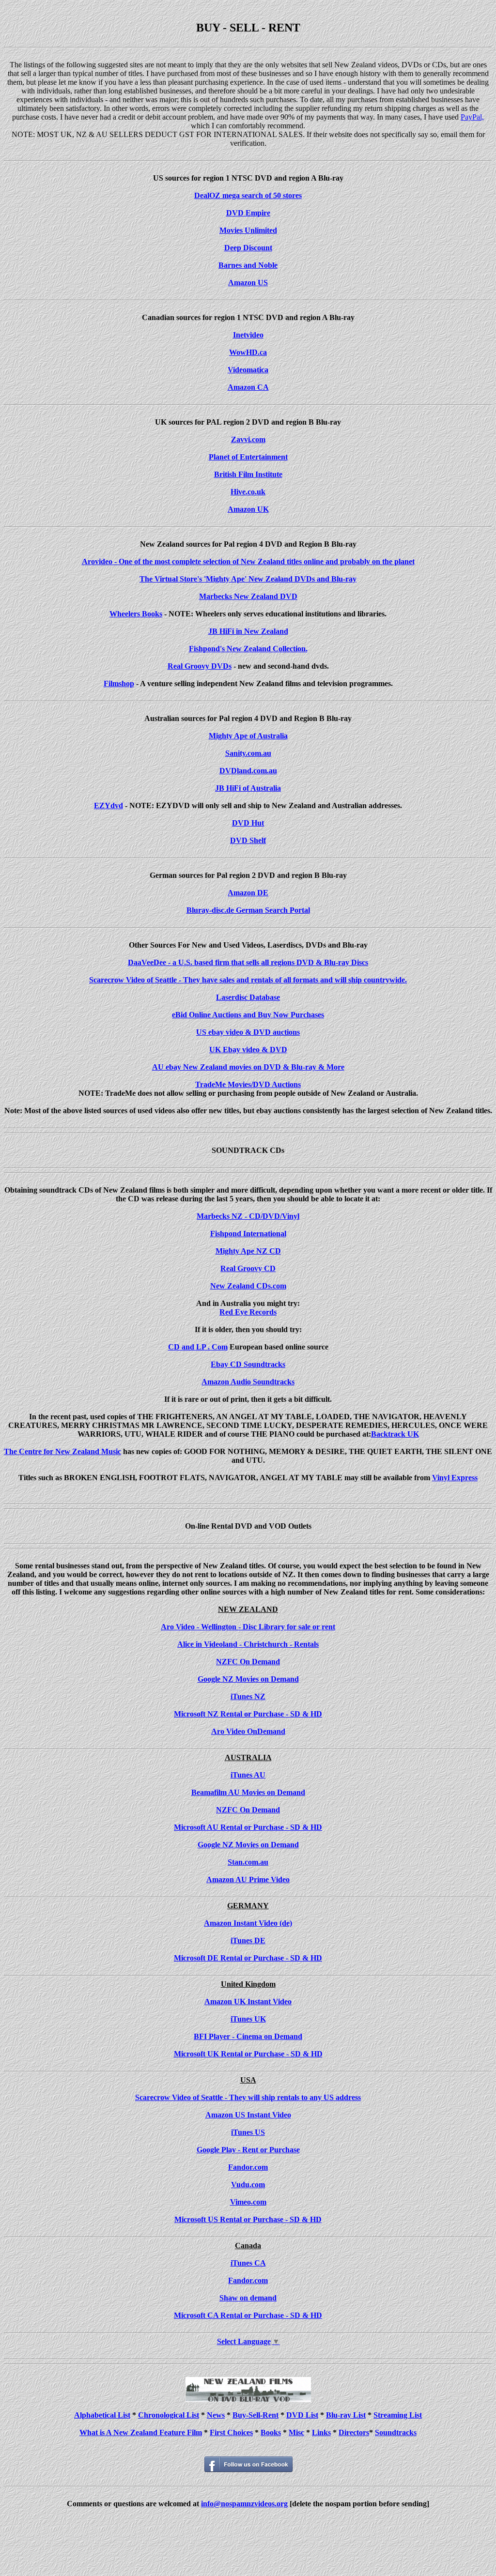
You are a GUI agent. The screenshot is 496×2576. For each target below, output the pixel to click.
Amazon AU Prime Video (248, 1879)
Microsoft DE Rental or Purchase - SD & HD (248, 1958)
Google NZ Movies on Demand (248, 1679)
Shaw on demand (248, 2298)
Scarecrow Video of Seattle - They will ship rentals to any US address (248, 2097)
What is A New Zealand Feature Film (141, 2432)
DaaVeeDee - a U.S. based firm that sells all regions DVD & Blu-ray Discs (248, 962)
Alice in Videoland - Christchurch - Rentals (248, 1644)
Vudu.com (248, 2185)
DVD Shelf (248, 840)
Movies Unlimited (248, 230)
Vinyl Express (455, 1478)
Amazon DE (248, 893)
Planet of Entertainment (248, 457)
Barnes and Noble (248, 265)
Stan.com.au (248, 1862)
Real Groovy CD (248, 1268)
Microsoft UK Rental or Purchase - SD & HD (248, 2054)
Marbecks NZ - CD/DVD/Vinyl (248, 1216)
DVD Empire (248, 213)
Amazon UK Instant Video (248, 2001)
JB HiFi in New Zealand (248, 631)
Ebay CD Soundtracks (248, 1364)
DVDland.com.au (248, 771)
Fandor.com (248, 2167)
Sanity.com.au (248, 753)
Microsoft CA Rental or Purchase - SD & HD (248, 2315)
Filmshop (119, 683)
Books (271, 2432)
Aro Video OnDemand (248, 1731)
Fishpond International (248, 1234)
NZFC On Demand (248, 1662)
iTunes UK (248, 2019)
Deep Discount (248, 248)
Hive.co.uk (248, 492)
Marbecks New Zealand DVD (248, 596)
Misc (296, 2432)
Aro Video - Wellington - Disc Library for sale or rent (248, 1627)
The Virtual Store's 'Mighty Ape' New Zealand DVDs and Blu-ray (248, 579)
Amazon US (248, 283)
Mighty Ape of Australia (248, 736)
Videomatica (248, 370)
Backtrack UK (395, 1434)
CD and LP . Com (198, 1347)
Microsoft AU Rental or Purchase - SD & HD (248, 1827)
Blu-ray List (346, 2415)
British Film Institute (248, 474)
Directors (354, 2432)
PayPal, (472, 117)
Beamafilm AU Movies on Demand (248, 1792)
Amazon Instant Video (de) (248, 1923)
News (216, 2415)
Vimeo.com (248, 2202)
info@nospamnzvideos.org (244, 2504)
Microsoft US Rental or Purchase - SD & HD (248, 2219)
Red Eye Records (248, 1312)
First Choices (231, 2432)
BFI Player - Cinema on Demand (248, 2036)
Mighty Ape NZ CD (248, 1251)
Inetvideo (248, 335)
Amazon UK (248, 509)
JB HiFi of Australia (248, 788)
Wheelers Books (136, 614)
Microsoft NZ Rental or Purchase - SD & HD (248, 1714)
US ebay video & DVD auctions (248, 1032)
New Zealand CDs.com (248, 1286)
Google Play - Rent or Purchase (248, 2150)
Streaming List (398, 2415)
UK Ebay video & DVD (248, 1050)
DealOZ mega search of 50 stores (248, 195)
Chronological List (169, 2415)
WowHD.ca (248, 352)
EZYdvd (108, 805)
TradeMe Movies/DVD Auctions (248, 1084)
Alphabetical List (102, 2415)
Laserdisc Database (248, 997)
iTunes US (248, 2132)
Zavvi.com (248, 439)
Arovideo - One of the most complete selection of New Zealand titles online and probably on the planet (248, 561)
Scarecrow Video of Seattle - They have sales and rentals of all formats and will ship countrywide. (248, 980)
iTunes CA (248, 2263)
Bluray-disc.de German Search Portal (248, 910)
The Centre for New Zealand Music (62, 1451)
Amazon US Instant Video (248, 2115)
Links (321, 2432)
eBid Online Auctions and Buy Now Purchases (248, 1015)
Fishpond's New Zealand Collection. (248, 649)
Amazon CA (248, 387)
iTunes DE (248, 1940)
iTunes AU (248, 1775)
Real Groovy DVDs (200, 666)
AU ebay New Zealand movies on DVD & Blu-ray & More (248, 1067)
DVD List (302, 2415)
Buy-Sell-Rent (256, 2415)
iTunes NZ (248, 1696)
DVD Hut (248, 823)
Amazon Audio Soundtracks (248, 1382)
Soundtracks (396, 2432)
